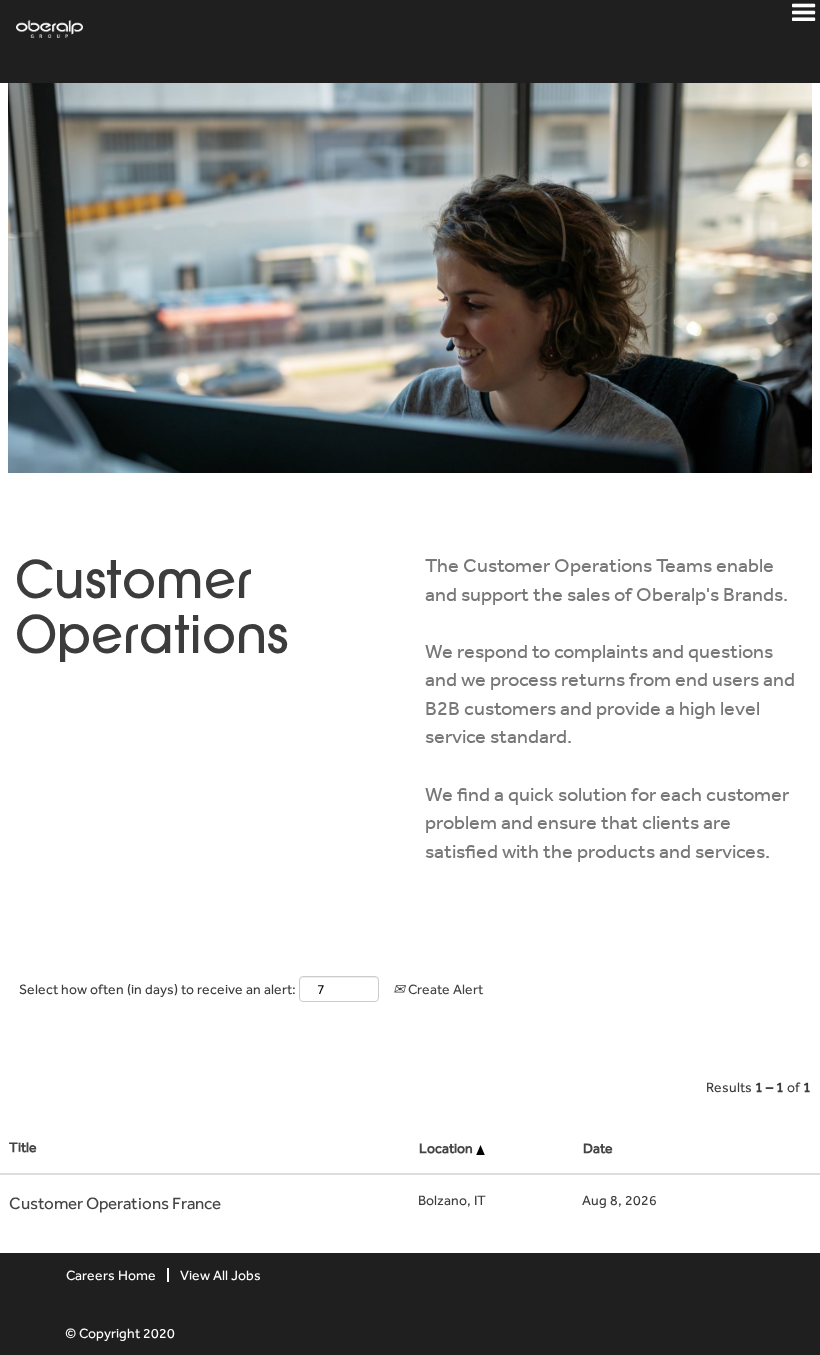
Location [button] (447, 1148)
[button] (803, 18)
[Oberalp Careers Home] (42, 27)
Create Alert (444, 989)
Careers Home (111, 1275)
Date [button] (598, 1148)
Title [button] (23, 1147)
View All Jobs (220, 1275)
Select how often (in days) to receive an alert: (157, 989)
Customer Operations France (115, 1203)
